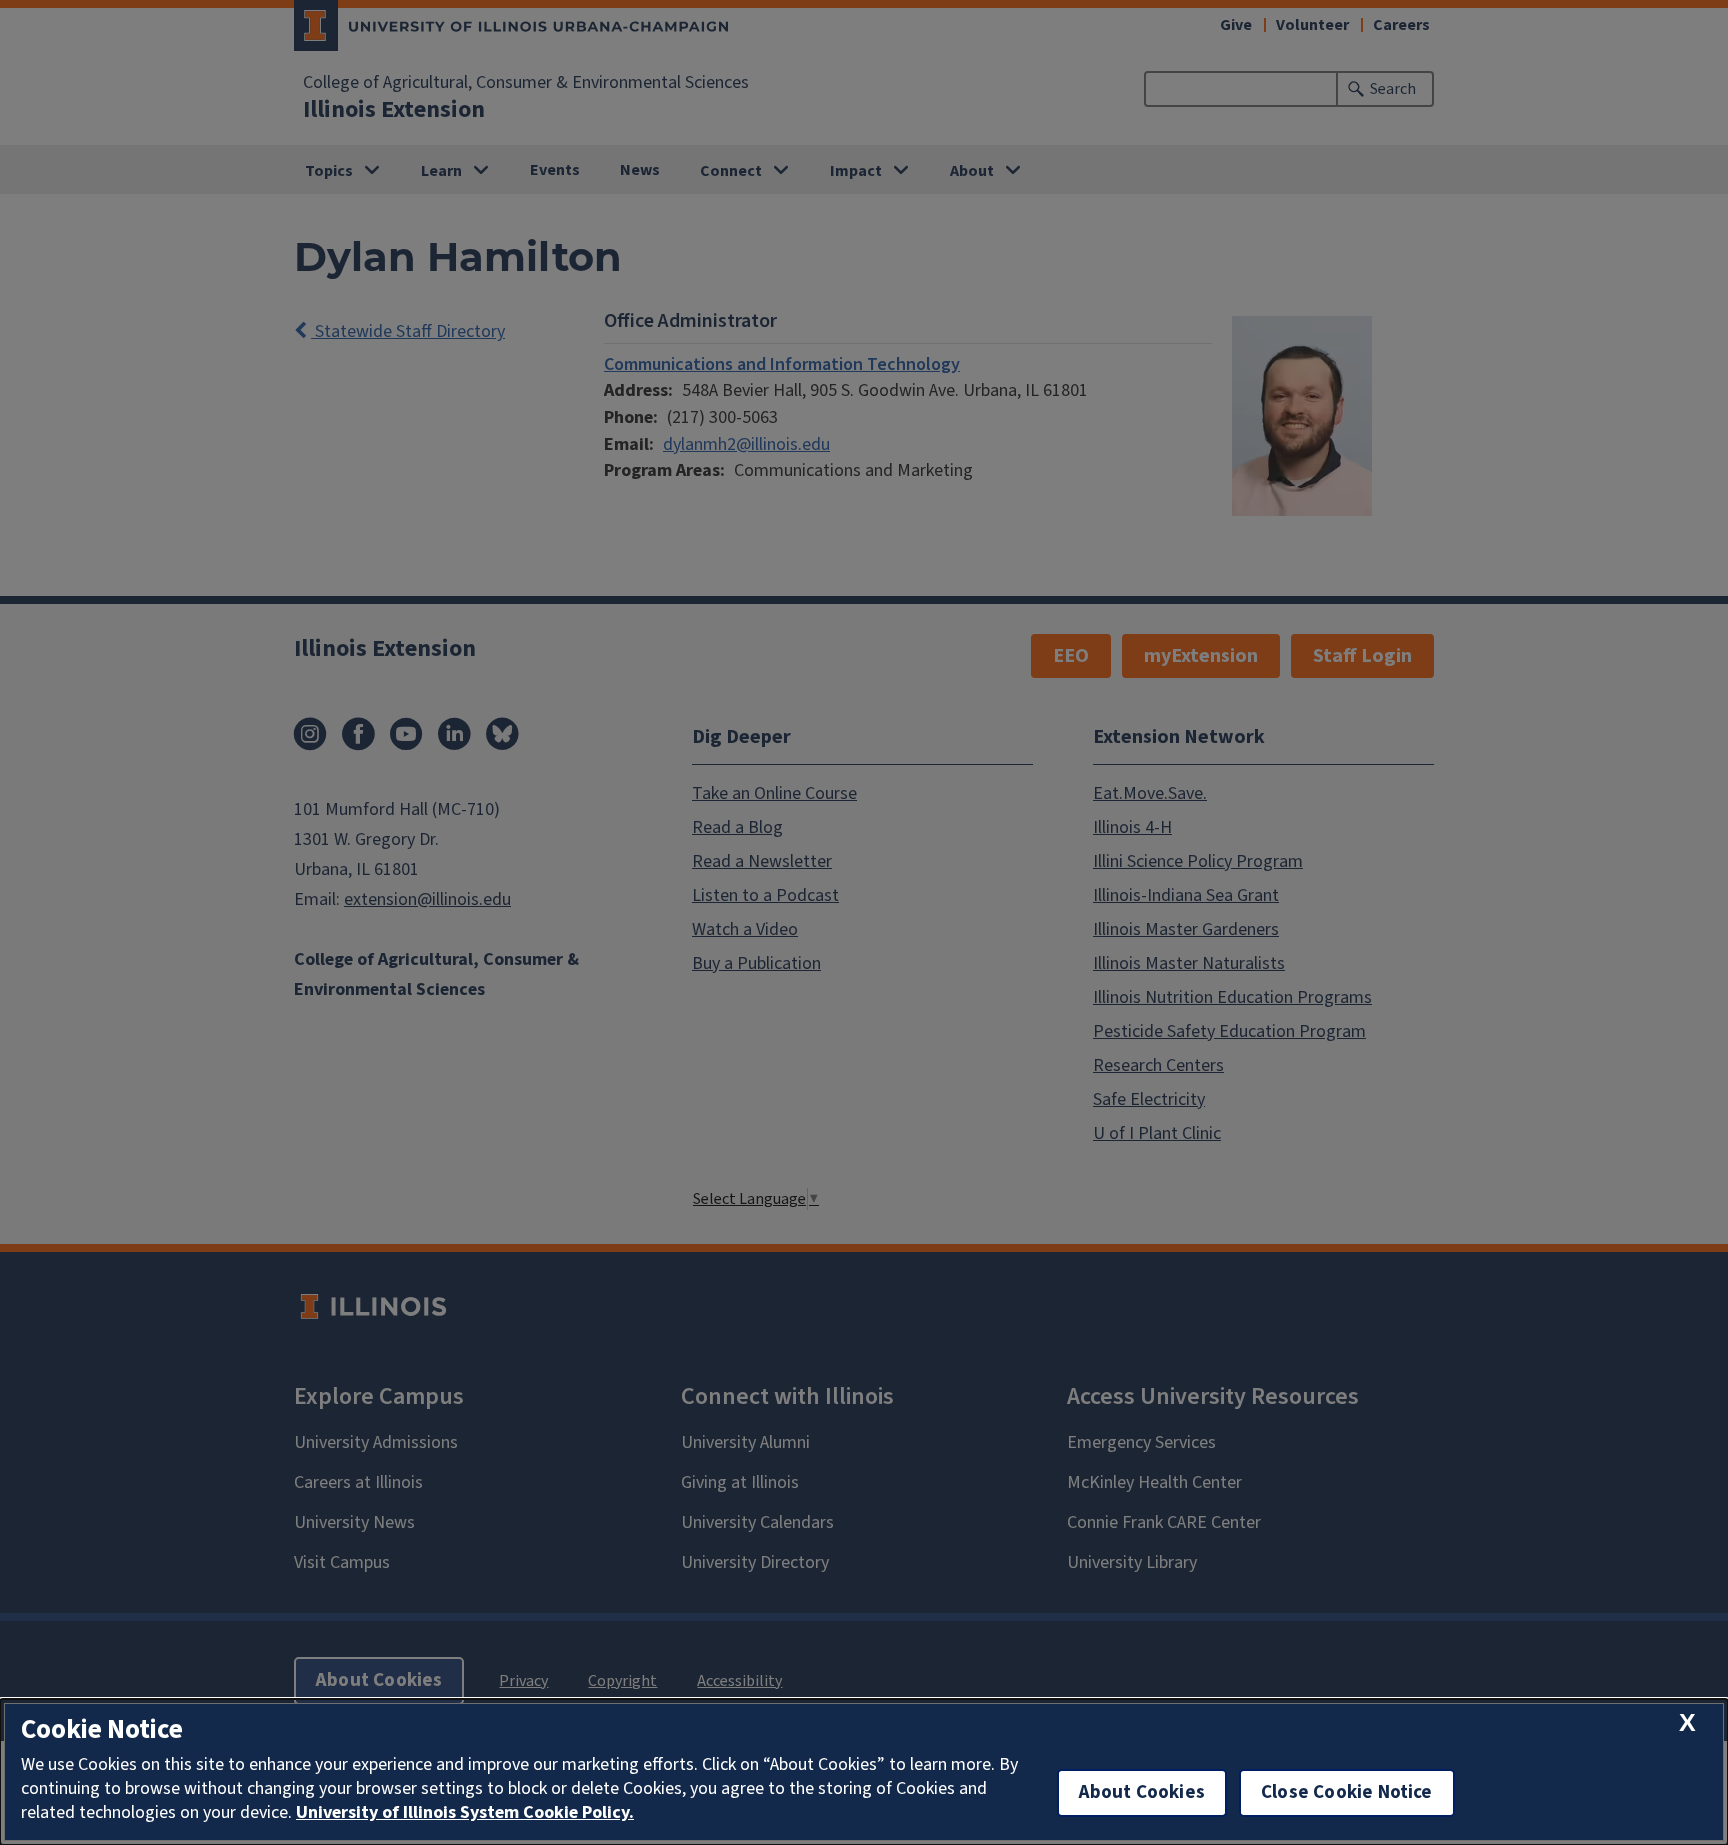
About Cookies (1142, 1792)
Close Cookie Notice (1347, 1792)
